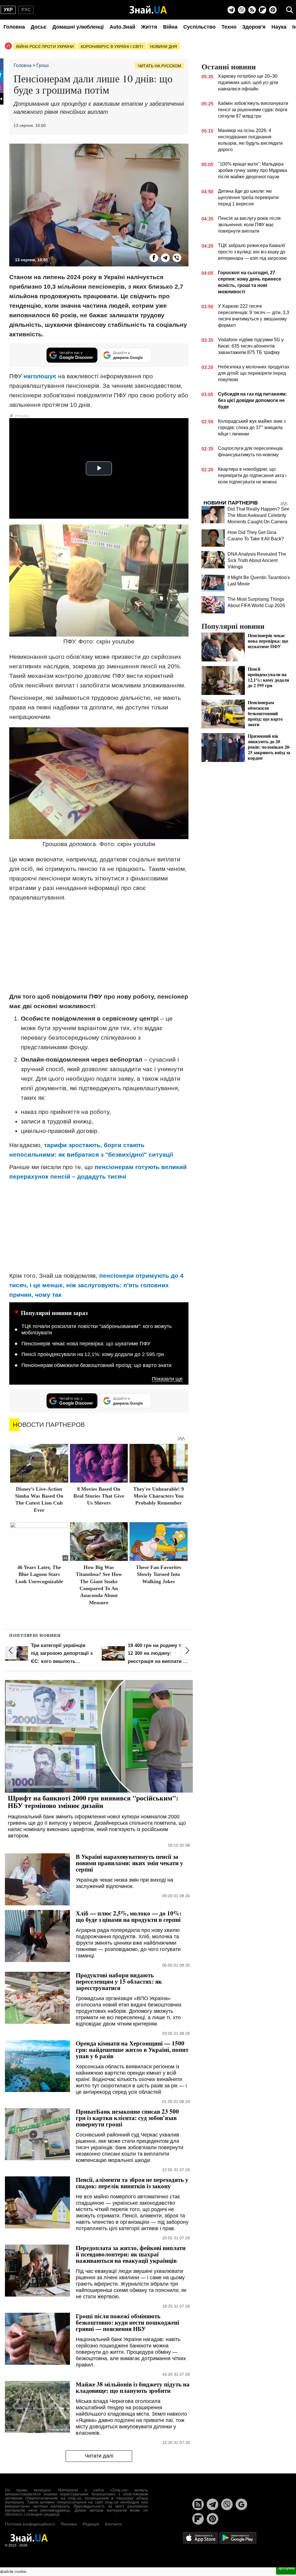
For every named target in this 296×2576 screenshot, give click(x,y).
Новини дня (163, 47)
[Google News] (241, 2504)
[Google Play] (238, 2537)
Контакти (113, 2524)
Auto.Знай (122, 27)
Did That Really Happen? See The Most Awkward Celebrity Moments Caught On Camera (258, 515)
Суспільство (199, 27)
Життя (149, 27)
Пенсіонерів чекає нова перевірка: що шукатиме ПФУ (86, 1344)
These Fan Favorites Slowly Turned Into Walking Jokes (159, 1574)
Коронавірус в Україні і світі (112, 47)
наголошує (40, 376)
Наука (279, 27)
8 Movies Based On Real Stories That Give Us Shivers (99, 1496)
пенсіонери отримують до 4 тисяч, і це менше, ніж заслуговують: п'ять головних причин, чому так (96, 1285)
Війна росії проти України (45, 47)
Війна (170, 27)
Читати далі (99, 2456)
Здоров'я (254, 27)
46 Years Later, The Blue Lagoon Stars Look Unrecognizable (39, 1574)
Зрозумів (286, 2568)
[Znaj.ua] (148, 10)
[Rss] (252, 10)
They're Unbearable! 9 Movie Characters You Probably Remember (159, 1496)
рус (26, 10)
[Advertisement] (99, 947)
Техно (229, 27)
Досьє (39, 27)
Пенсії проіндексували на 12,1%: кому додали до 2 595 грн (93, 1354)
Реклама (69, 2524)
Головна (14, 27)
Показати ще (167, 1379)
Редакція (91, 2524)
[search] (290, 10)
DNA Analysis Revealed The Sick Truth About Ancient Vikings (257, 560)
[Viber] (242, 10)
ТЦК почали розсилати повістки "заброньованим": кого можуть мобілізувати (97, 1329)
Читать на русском (160, 66)
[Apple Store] (201, 2537)
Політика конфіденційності (30, 2524)
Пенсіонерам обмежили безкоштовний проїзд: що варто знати (96, 1365)
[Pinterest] (273, 10)
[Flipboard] (262, 10)
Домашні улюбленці (78, 27)
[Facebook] (154, 258)
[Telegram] (231, 10)
